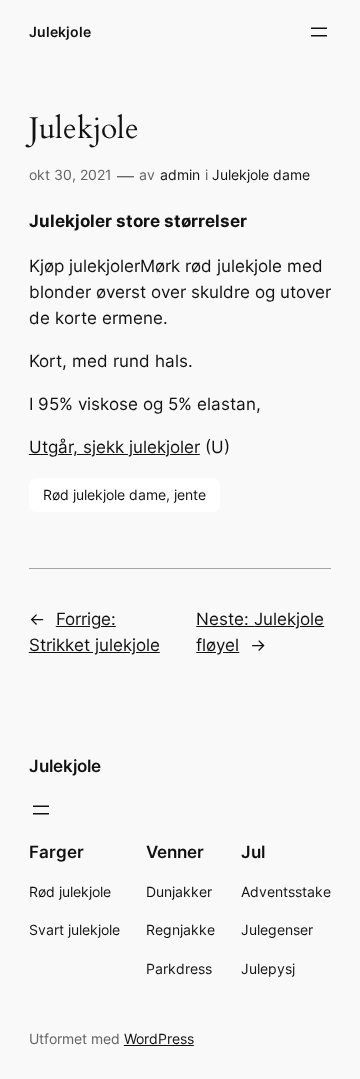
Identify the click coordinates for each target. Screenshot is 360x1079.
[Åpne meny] (319, 32)
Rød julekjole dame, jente (124, 494)
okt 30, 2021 (70, 174)
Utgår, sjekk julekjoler (114, 447)
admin (180, 174)
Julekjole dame (261, 174)
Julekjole (60, 31)
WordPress (159, 1038)
